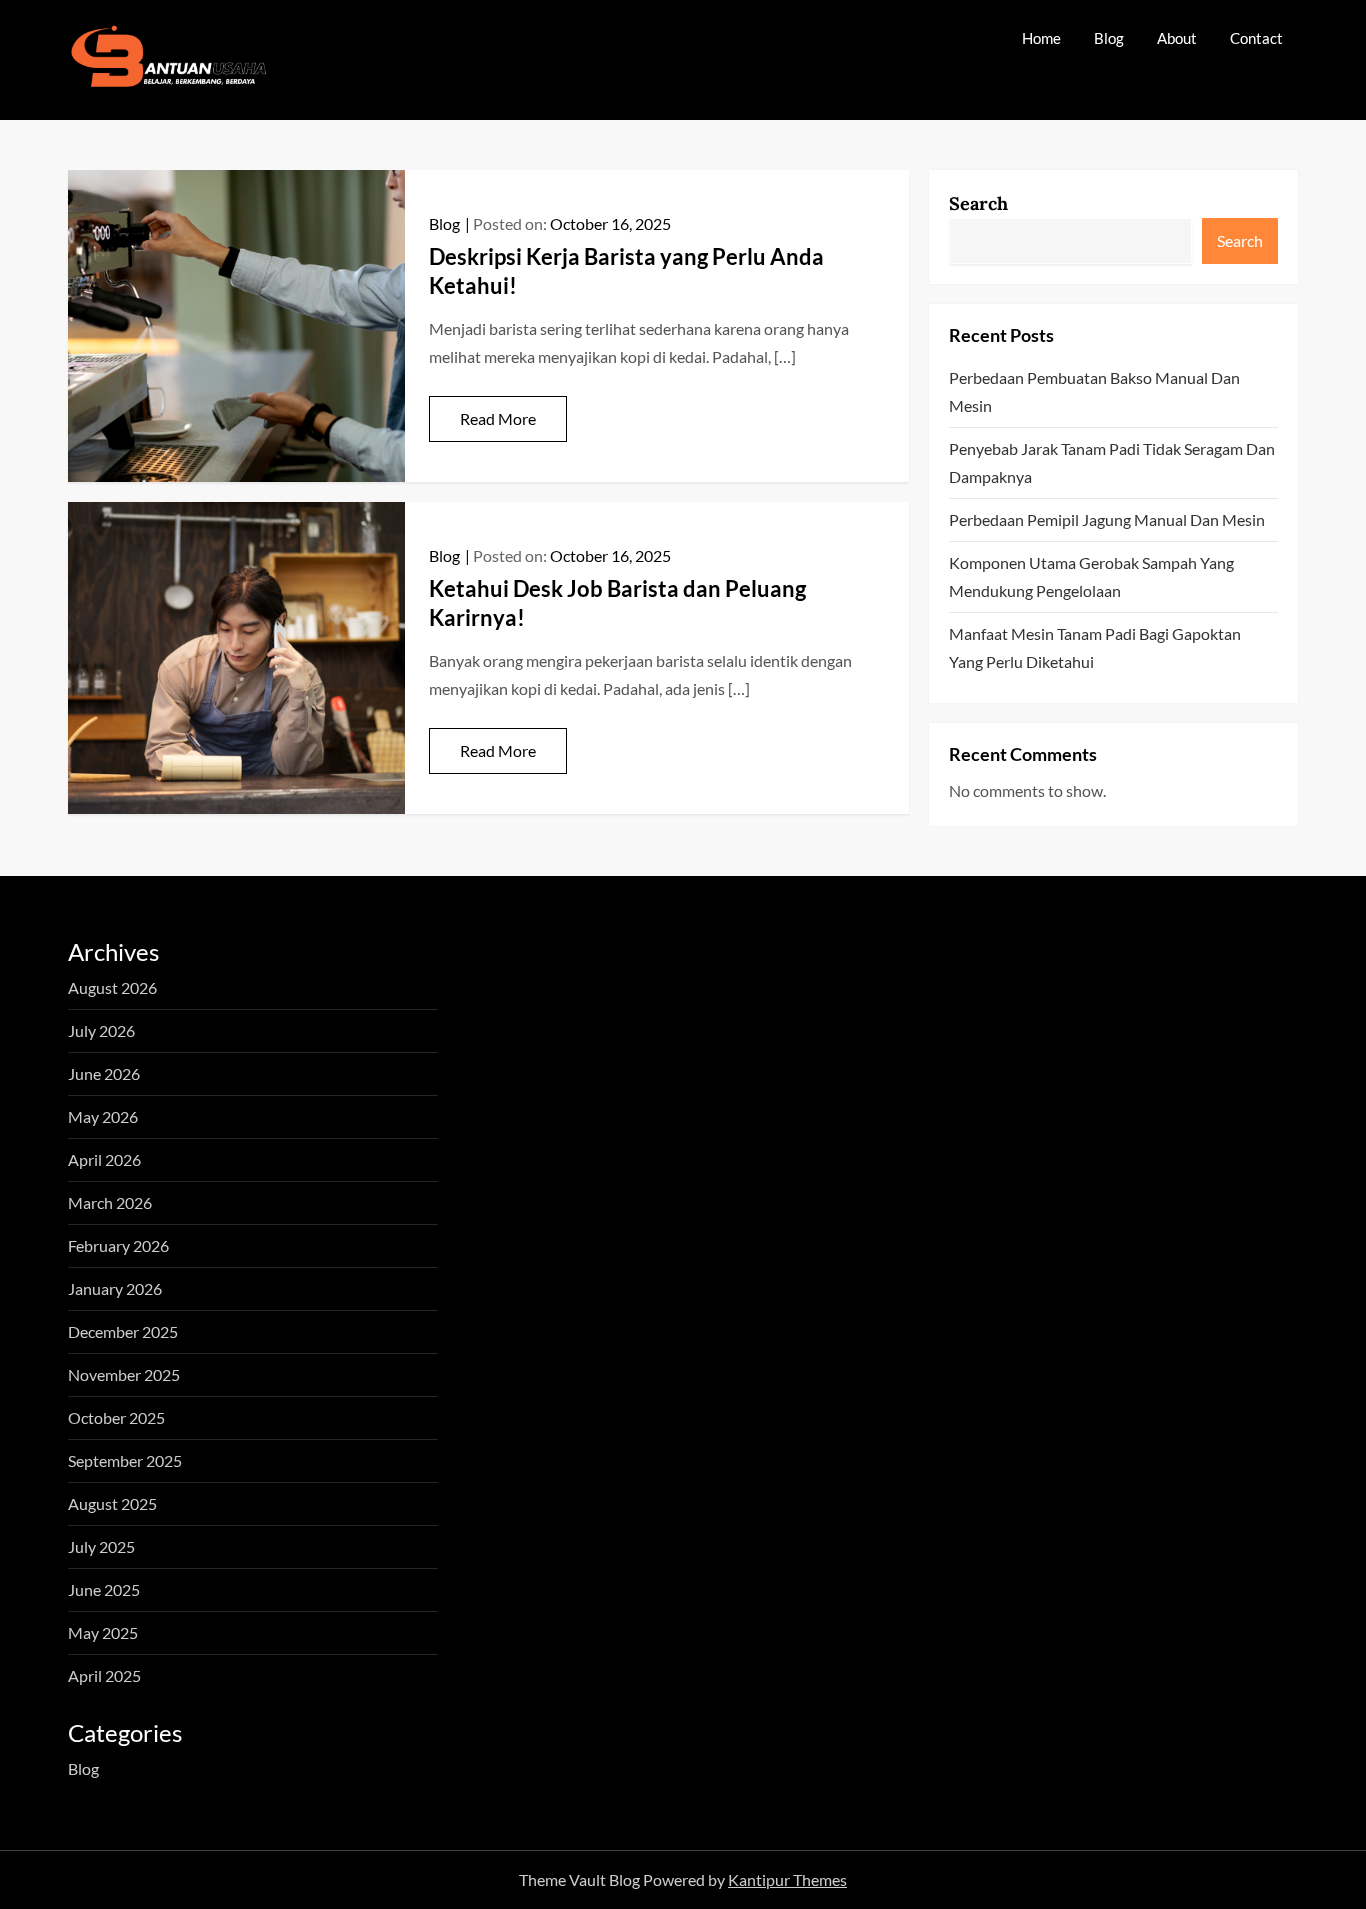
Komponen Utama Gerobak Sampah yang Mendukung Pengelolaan (1091, 576)
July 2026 (101, 1030)
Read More (498, 418)
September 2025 (125, 1460)
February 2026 (118, 1245)
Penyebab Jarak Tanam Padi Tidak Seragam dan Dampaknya (1112, 462)
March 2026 (110, 1202)
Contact (1256, 38)
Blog (1109, 38)
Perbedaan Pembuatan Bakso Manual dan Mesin (1094, 391)
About (1177, 38)
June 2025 (104, 1589)
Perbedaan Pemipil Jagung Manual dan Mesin (1107, 519)
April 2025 (104, 1675)
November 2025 (124, 1374)
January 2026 (115, 1288)
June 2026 (104, 1073)
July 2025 (101, 1546)
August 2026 (112, 987)
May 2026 (103, 1116)
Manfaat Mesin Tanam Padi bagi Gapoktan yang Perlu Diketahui (1095, 647)
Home (1041, 38)
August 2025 (112, 1503)
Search (978, 203)
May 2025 (103, 1632)
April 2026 (104, 1159)
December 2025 (123, 1331)
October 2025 (116, 1417)
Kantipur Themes (787, 1879)
